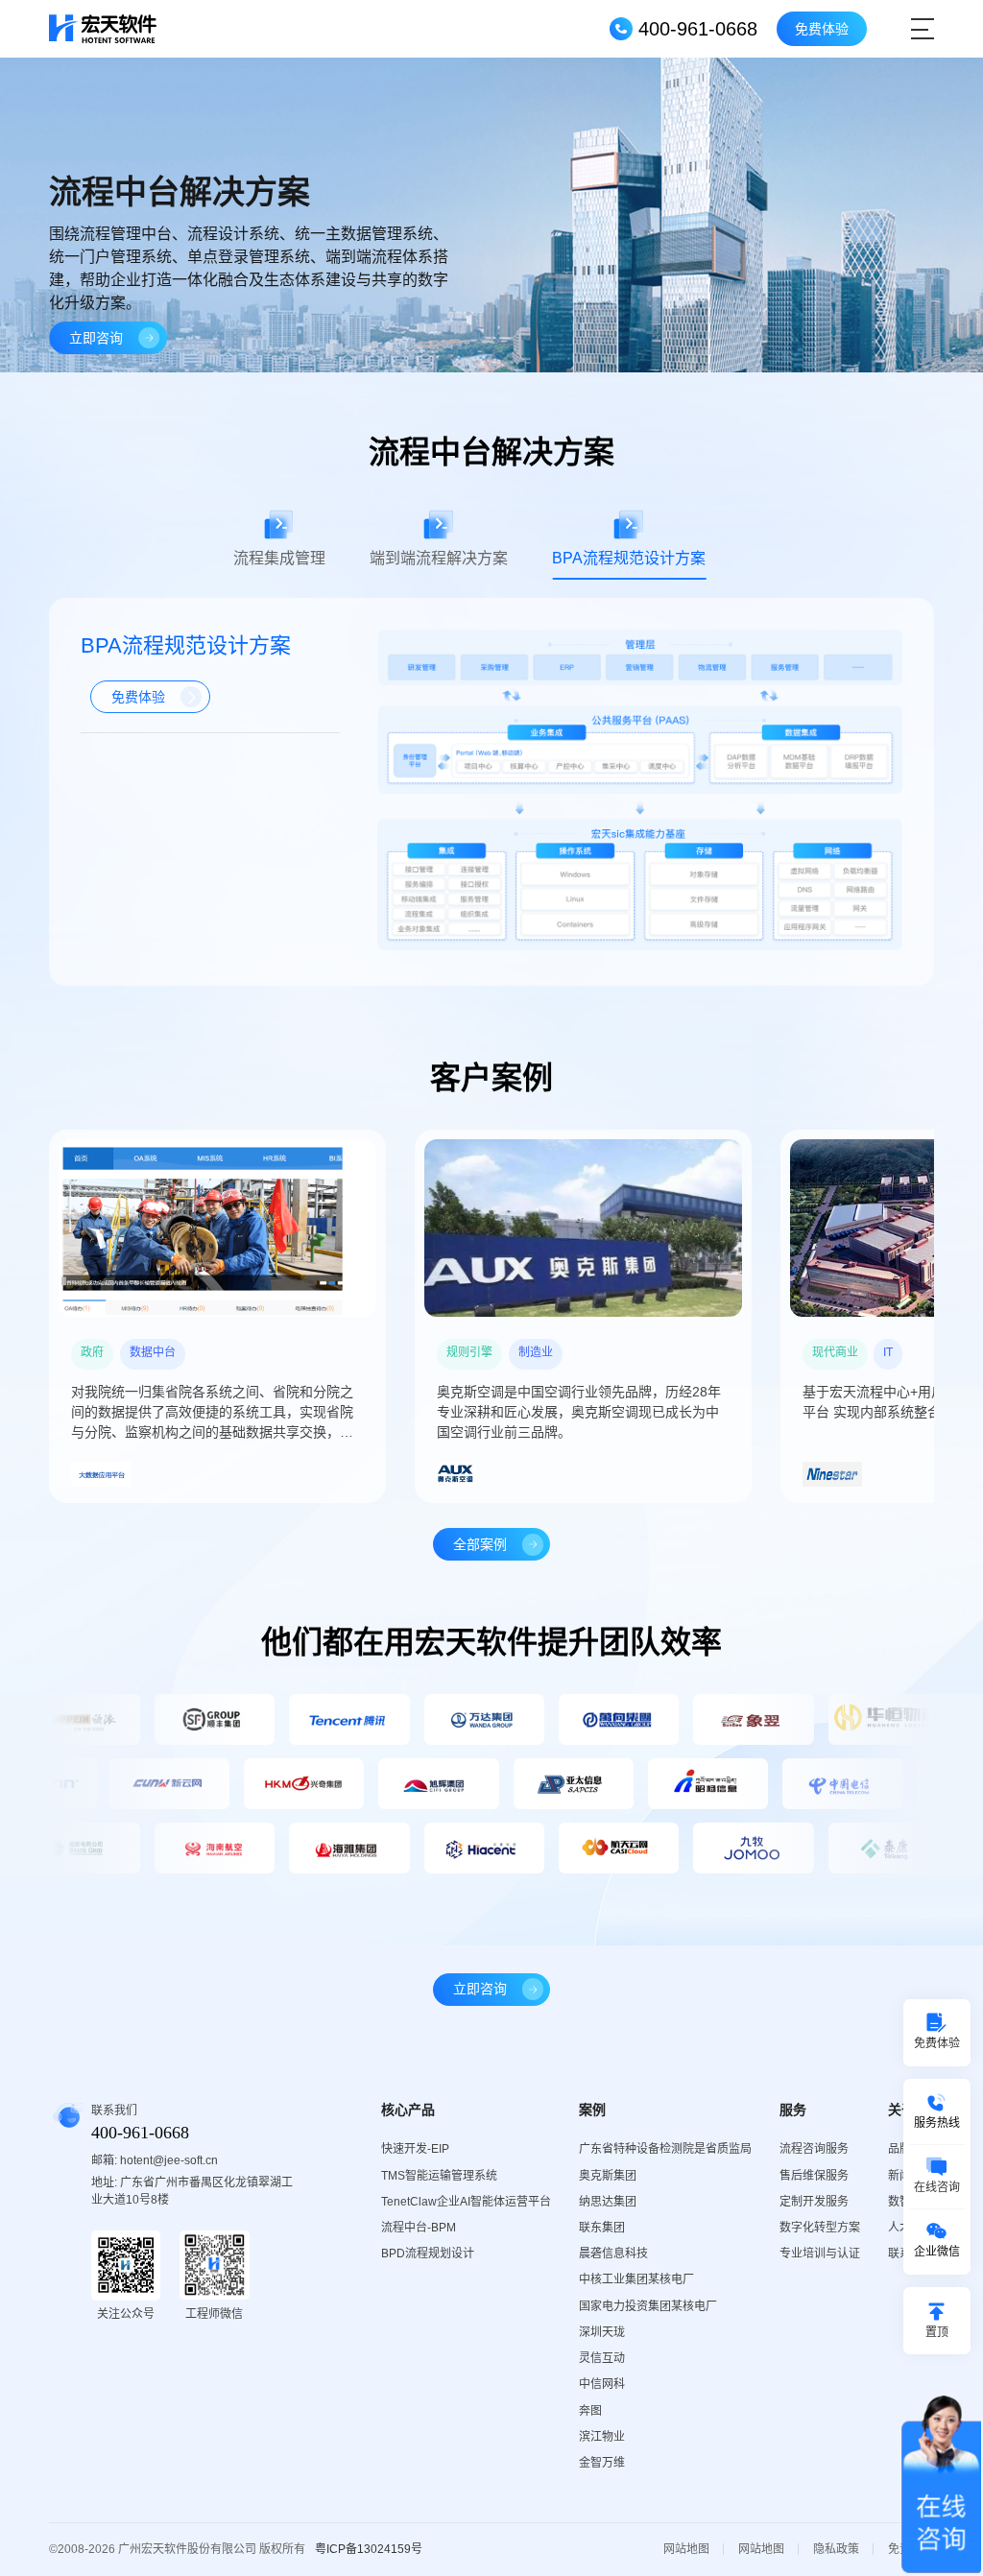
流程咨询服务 (814, 2149)
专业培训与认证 (820, 2254)
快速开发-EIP (415, 2149)
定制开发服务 (814, 2202)
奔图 (590, 2411)
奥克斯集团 (608, 2176)
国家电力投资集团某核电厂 (648, 2306)
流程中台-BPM (419, 2228)
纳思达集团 (608, 2202)
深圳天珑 (602, 2332)
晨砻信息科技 (613, 2254)
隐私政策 (836, 2549)
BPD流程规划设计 (428, 2254)
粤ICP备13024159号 (369, 2549)
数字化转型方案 (820, 2228)
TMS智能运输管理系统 (439, 2176)
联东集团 (602, 2228)
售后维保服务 (814, 2176)
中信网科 (602, 2384)
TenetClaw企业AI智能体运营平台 (466, 2202)
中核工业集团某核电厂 (636, 2279)
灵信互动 (602, 2358)
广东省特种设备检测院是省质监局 (665, 2149)
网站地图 (686, 2549)
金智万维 (602, 2463)
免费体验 (822, 29)
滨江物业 (602, 2437)
